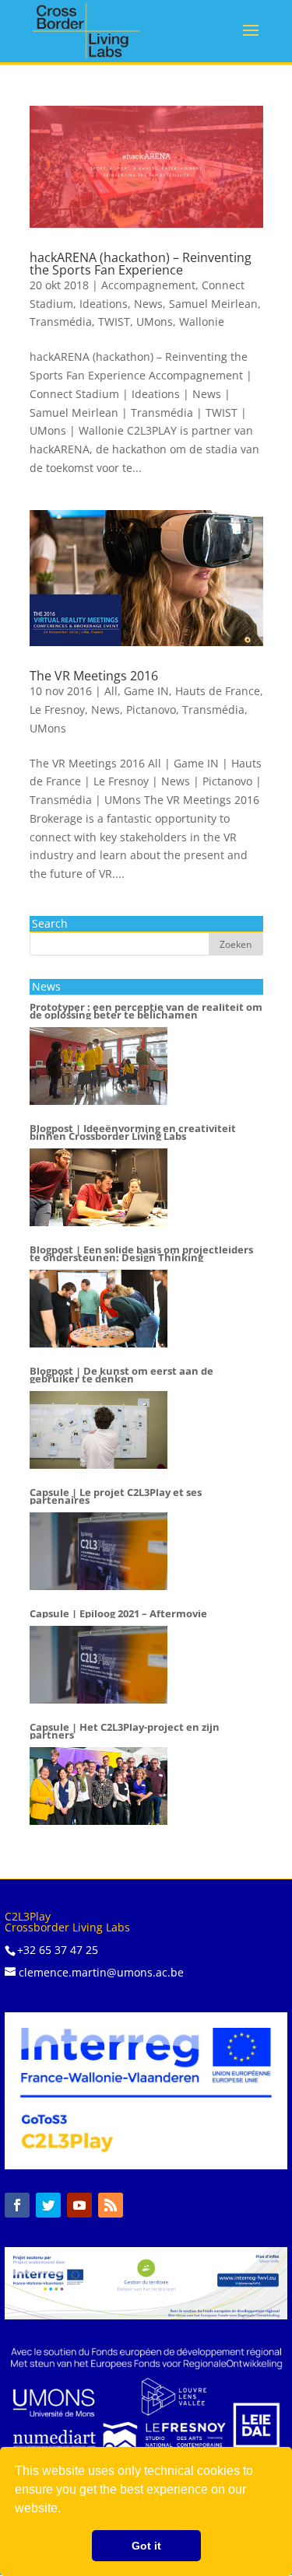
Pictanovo (151, 710)
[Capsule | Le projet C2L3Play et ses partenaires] (99, 1551)
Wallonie (202, 322)
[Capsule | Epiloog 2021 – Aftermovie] (99, 1665)
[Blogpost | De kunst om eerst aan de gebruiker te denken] (99, 1430)
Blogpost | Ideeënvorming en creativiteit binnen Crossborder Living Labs (133, 1133)
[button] (66, 2510)
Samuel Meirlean (213, 304)
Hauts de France (218, 691)
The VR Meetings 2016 (94, 676)
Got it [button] (146, 2546)
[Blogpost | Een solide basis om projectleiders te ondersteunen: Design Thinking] (99, 1309)
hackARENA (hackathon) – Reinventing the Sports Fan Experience (141, 264)
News (148, 304)
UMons (155, 322)
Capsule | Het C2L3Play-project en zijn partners (125, 1732)
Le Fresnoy (57, 710)
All (111, 691)
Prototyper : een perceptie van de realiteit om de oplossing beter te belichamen (146, 1012)
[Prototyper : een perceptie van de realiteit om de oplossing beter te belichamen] (99, 1066)
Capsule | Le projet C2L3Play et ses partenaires (116, 1497)
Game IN (146, 691)
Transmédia (61, 322)
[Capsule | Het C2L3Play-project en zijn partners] (99, 1786)
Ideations (104, 304)
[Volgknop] (17, 2205)
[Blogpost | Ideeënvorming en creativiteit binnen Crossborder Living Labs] (99, 1187)
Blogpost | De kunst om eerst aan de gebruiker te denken (121, 1375)
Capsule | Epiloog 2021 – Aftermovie (118, 1614)
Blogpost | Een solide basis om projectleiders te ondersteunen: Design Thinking (141, 1254)
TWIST (114, 322)
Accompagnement (148, 285)
